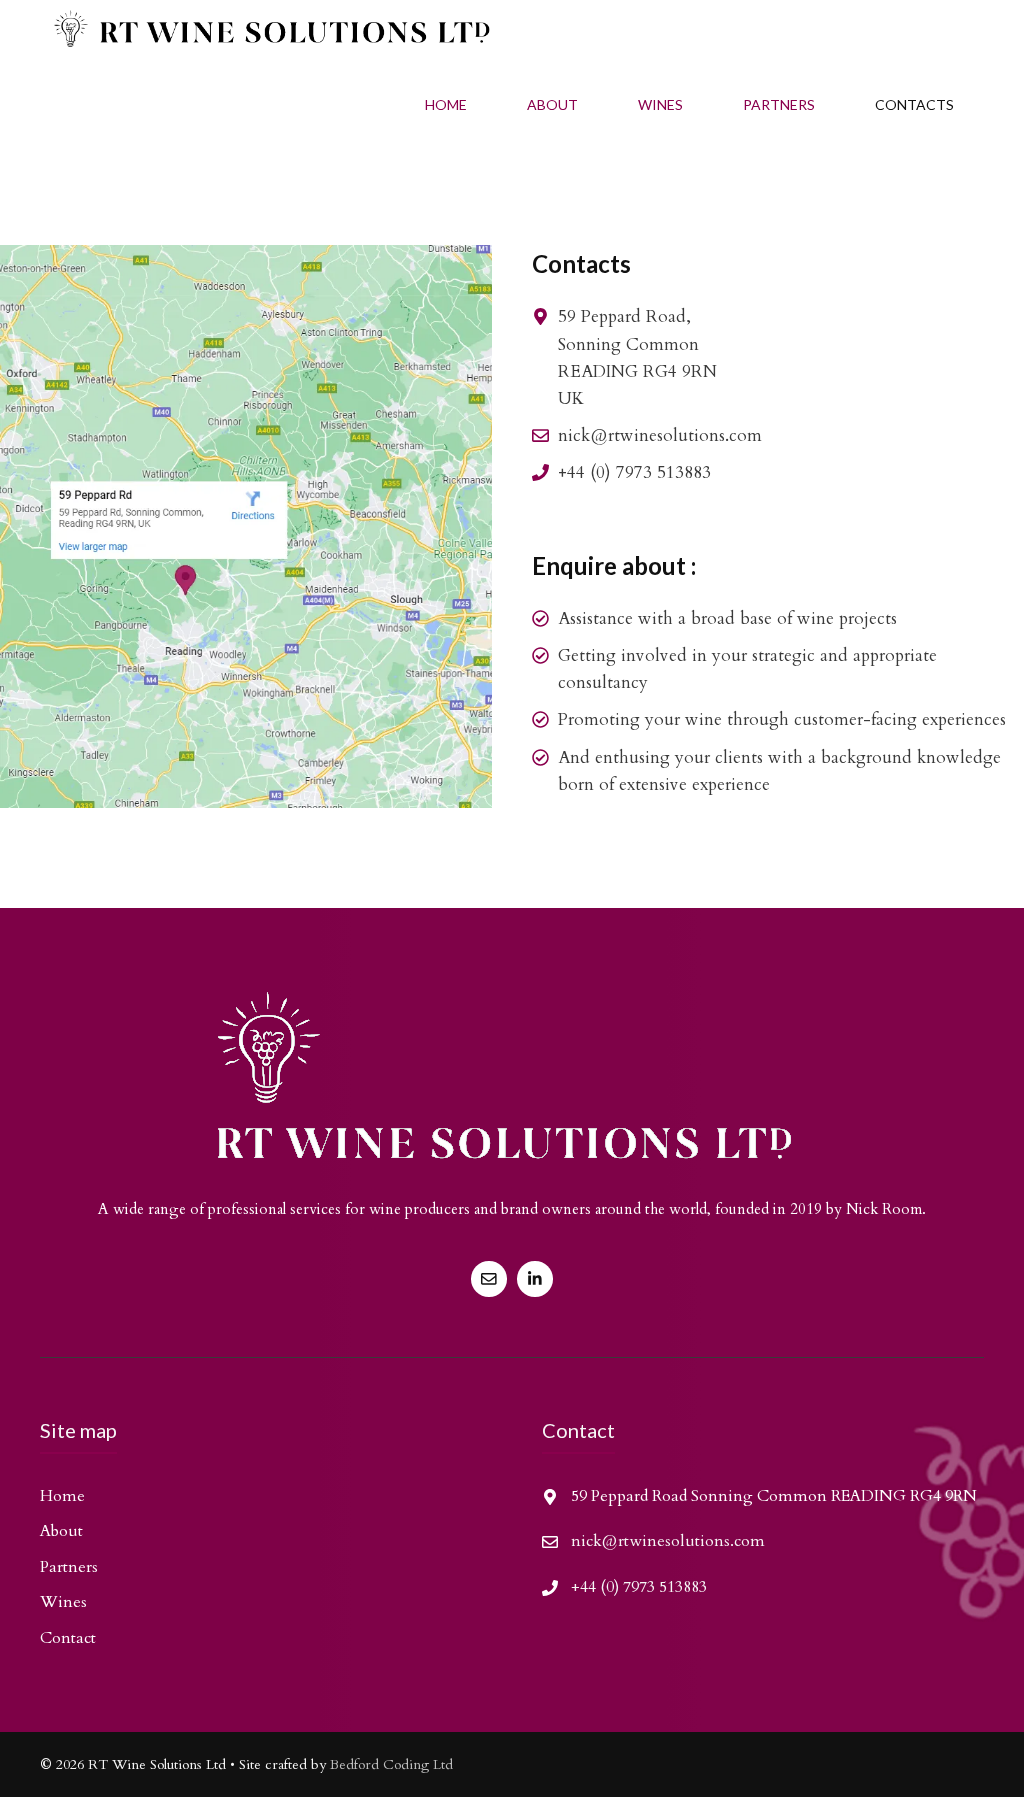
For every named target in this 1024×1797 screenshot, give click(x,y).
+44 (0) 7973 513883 (634, 472)
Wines (660, 104)
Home (446, 104)
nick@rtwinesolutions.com (660, 435)
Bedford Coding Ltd (391, 1764)
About (552, 104)
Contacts (914, 104)
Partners (779, 104)
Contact (68, 1638)
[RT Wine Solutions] (265, 32)
